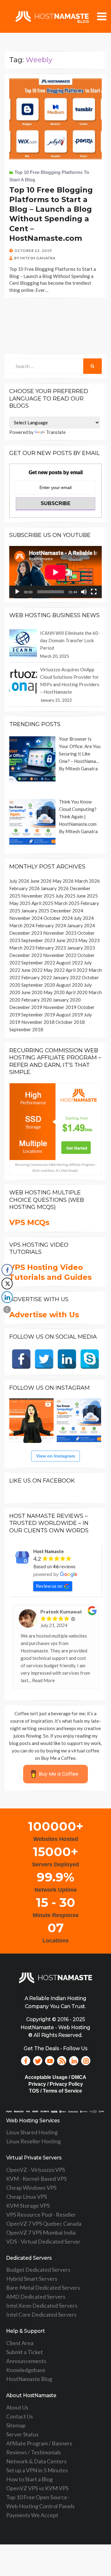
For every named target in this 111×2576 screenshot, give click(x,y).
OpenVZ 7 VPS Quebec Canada (44, 2223)
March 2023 (22, 948)
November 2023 (60, 933)
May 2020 (54, 992)
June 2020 (32, 992)
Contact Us (20, 2416)
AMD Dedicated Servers (36, 2297)
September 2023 (38, 940)
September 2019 (38, 1015)
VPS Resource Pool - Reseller (41, 2214)
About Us (17, 2407)
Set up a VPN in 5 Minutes (37, 2470)
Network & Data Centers (36, 2461)
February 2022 (37, 977)
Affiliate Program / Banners (39, 2443)
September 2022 (38, 963)
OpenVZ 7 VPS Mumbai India (41, 2232)
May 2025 (20, 903)
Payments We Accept (32, 2515)
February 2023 (51, 948)
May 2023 (89, 940)
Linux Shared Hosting (32, 2132)
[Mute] (84, 592)
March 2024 (22, 925)
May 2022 (54, 970)
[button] (7, 1310)
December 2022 (26, 955)
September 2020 (38, 985)
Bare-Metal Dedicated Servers (43, 2288)
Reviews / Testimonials (34, 2452)
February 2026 (25, 888)
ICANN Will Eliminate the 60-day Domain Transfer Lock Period (70, 640)
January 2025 (35, 911)
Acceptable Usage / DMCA (55, 2077)
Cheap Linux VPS (27, 2197)
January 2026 (55, 888)
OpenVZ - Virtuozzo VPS (36, 2170)
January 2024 (81, 925)
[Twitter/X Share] (7, 1284)
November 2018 (38, 1022)
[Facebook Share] (7, 1270)
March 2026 (87, 881)
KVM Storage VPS (28, 2206)
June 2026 (41, 881)
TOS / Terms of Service (55, 2091)
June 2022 (32, 970)
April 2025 (42, 903)
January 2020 (67, 1000)
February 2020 (37, 1000)
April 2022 (77, 970)
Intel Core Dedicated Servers (41, 2314)
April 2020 (77, 992)
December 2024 (67, 911)
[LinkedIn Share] (7, 1297)
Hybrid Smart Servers (32, 2279)
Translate (56, 432)
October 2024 (58, 918)
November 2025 (38, 896)
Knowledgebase (26, 2370)
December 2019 (26, 1007)
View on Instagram (55, 1456)
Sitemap (16, 2425)
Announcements (26, 2361)
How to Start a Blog (29, 2479)
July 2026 (19, 881)
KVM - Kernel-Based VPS (36, 2179)
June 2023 (67, 940)
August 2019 (70, 1015)
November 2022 (60, 955)
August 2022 (70, 963)
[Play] (17, 592)
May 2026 (63, 881)
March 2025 (67, 903)
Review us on (49, 1586)
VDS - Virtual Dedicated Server (43, 2241)
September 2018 (26, 1029)
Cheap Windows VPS (31, 2188)
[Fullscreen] (94, 592)
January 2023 (81, 948)
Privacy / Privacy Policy (56, 2084)
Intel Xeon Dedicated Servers (42, 2305)
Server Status (22, 2434)
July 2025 (66, 896)
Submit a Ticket (25, 2352)
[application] (55, 572)
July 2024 (84, 918)
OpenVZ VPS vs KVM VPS (37, 2488)
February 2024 (51, 925)
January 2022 (67, 977)
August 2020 (70, 985)
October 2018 (70, 1022)
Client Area (20, 2343)
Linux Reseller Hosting (33, 2141)
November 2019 (60, 1007)
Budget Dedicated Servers (38, 2270)
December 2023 (26, 933)
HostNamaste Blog (29, 2379)
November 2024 (26, 918)
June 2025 (87, 896)
